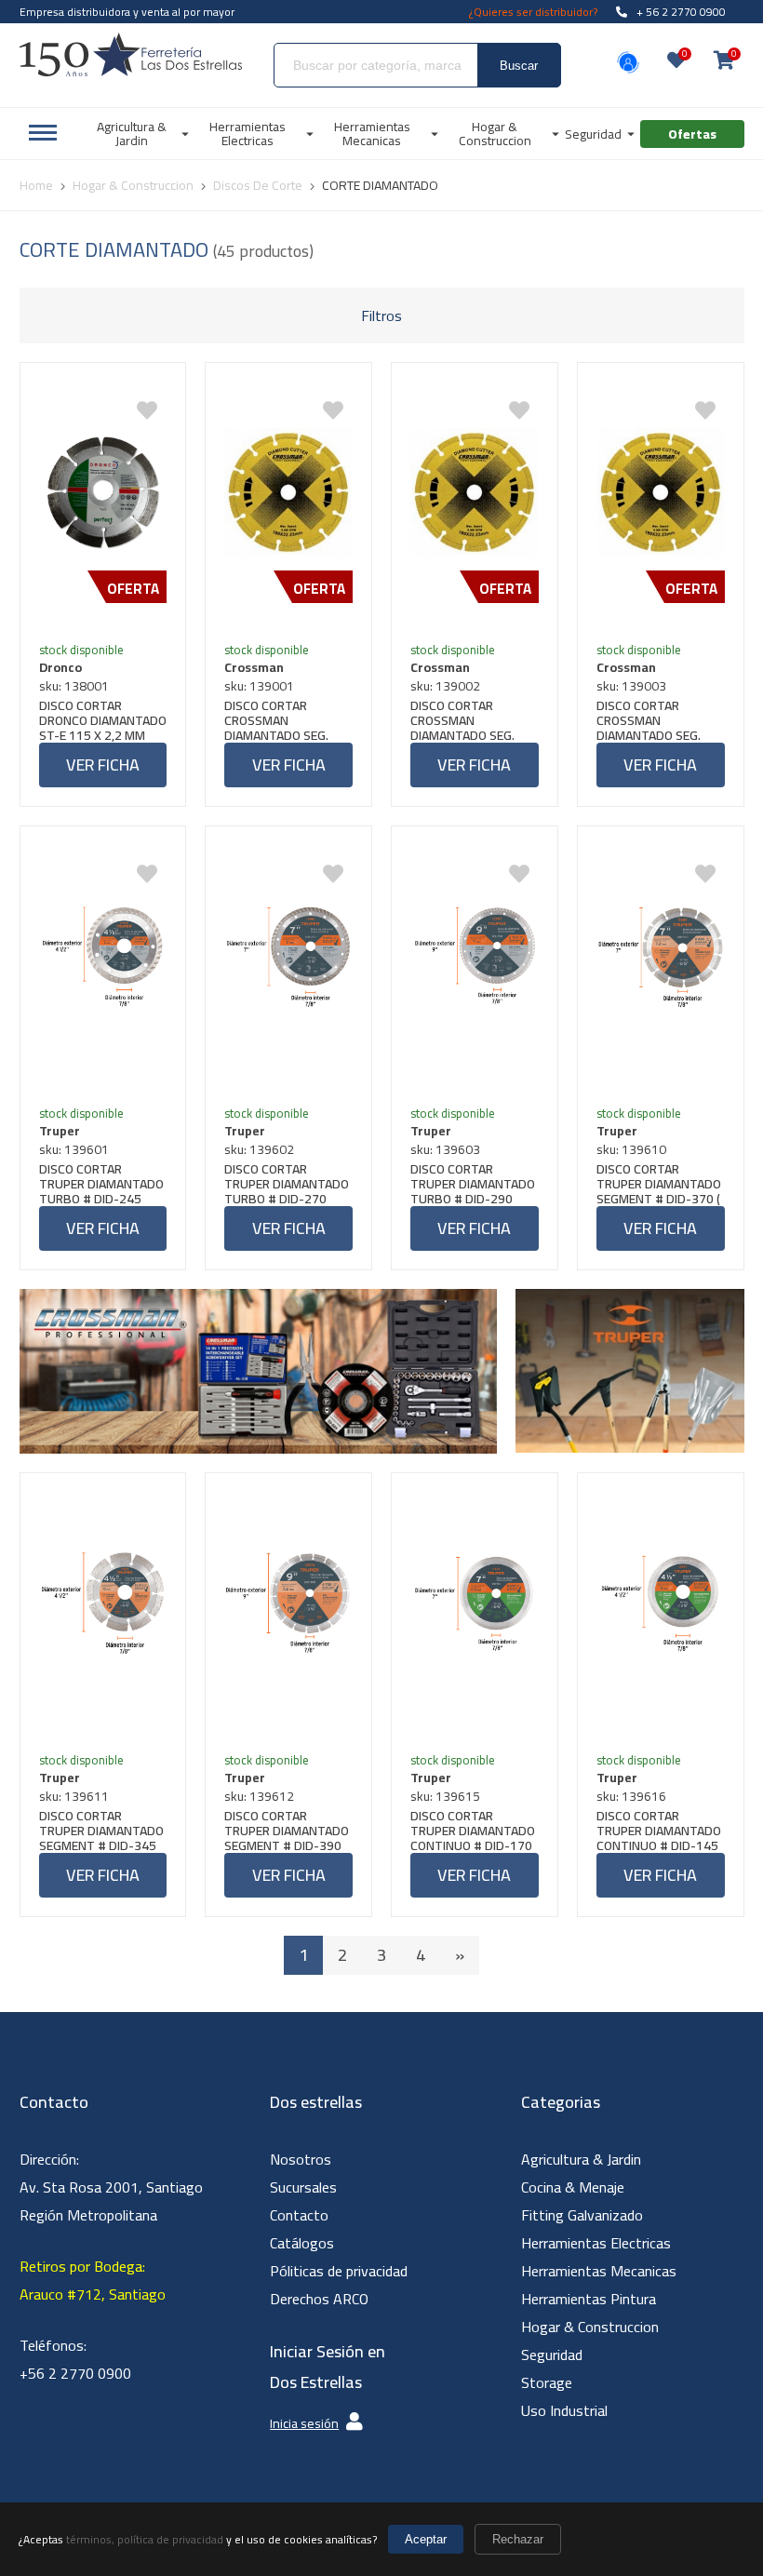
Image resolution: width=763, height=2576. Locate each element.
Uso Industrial (564, 2410)
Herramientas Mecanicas (599, 2271)
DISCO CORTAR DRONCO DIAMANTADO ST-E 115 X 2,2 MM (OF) (103, 720)
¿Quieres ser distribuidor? (533, 12)
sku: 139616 (631, 1796)
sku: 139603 (445, 1149)
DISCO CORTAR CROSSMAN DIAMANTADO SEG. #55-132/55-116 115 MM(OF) (287, 720)
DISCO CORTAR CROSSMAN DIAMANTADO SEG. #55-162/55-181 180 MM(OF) (473, 720)
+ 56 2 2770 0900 (681, 12)
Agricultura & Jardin (581, 2159)
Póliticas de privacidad (339, 2271)
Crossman (254, 667)
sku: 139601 (74, 1149)
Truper (60, 1131)
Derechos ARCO (319, 2299)
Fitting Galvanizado (582, 2215)
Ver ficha (103, 765)
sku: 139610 (631, 1149)
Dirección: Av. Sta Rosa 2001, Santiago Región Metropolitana (111, 2187)
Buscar (519, 66)
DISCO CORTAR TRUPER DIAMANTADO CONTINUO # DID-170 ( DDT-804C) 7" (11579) (473, 1831)
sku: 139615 (445, 1796)
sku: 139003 (631, 686)
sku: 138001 (74, 686)
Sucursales (303, 2187)
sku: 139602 (259, 1149)
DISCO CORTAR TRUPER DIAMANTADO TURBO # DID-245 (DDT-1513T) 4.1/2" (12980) (101, 1184)
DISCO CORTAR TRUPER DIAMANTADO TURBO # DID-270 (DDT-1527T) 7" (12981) (287, 1184)
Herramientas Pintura (589, 2299)
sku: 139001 (259, 686)
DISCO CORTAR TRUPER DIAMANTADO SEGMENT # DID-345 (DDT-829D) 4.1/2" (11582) (101, 1831)
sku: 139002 (445, 686)
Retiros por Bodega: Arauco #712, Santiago (93, 2280)
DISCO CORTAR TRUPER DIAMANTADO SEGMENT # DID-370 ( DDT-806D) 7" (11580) (660, 1184)
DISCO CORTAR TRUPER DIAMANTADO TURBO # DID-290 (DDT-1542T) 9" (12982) (473, 1184)
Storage (547, 2382)
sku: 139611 (74, 1796)
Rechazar (518, 2539)
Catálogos (302, 2243)
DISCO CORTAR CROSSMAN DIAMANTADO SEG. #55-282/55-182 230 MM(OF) (659, 720)
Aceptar (426, 2539)
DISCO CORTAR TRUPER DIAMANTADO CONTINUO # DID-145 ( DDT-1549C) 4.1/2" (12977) (659, 1831)
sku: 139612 (259, 1796)
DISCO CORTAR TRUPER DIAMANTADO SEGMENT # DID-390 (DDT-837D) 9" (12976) (287, 1831)
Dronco (60, 667)
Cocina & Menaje (573, 2187)
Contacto (299, 2215)
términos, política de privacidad (145, 2539)
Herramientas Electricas (596, 2243)
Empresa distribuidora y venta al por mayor (127, 12)
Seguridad (552, 2355)
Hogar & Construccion (590, 2327)
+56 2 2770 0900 (75, 2373)
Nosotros (301, 2159)
